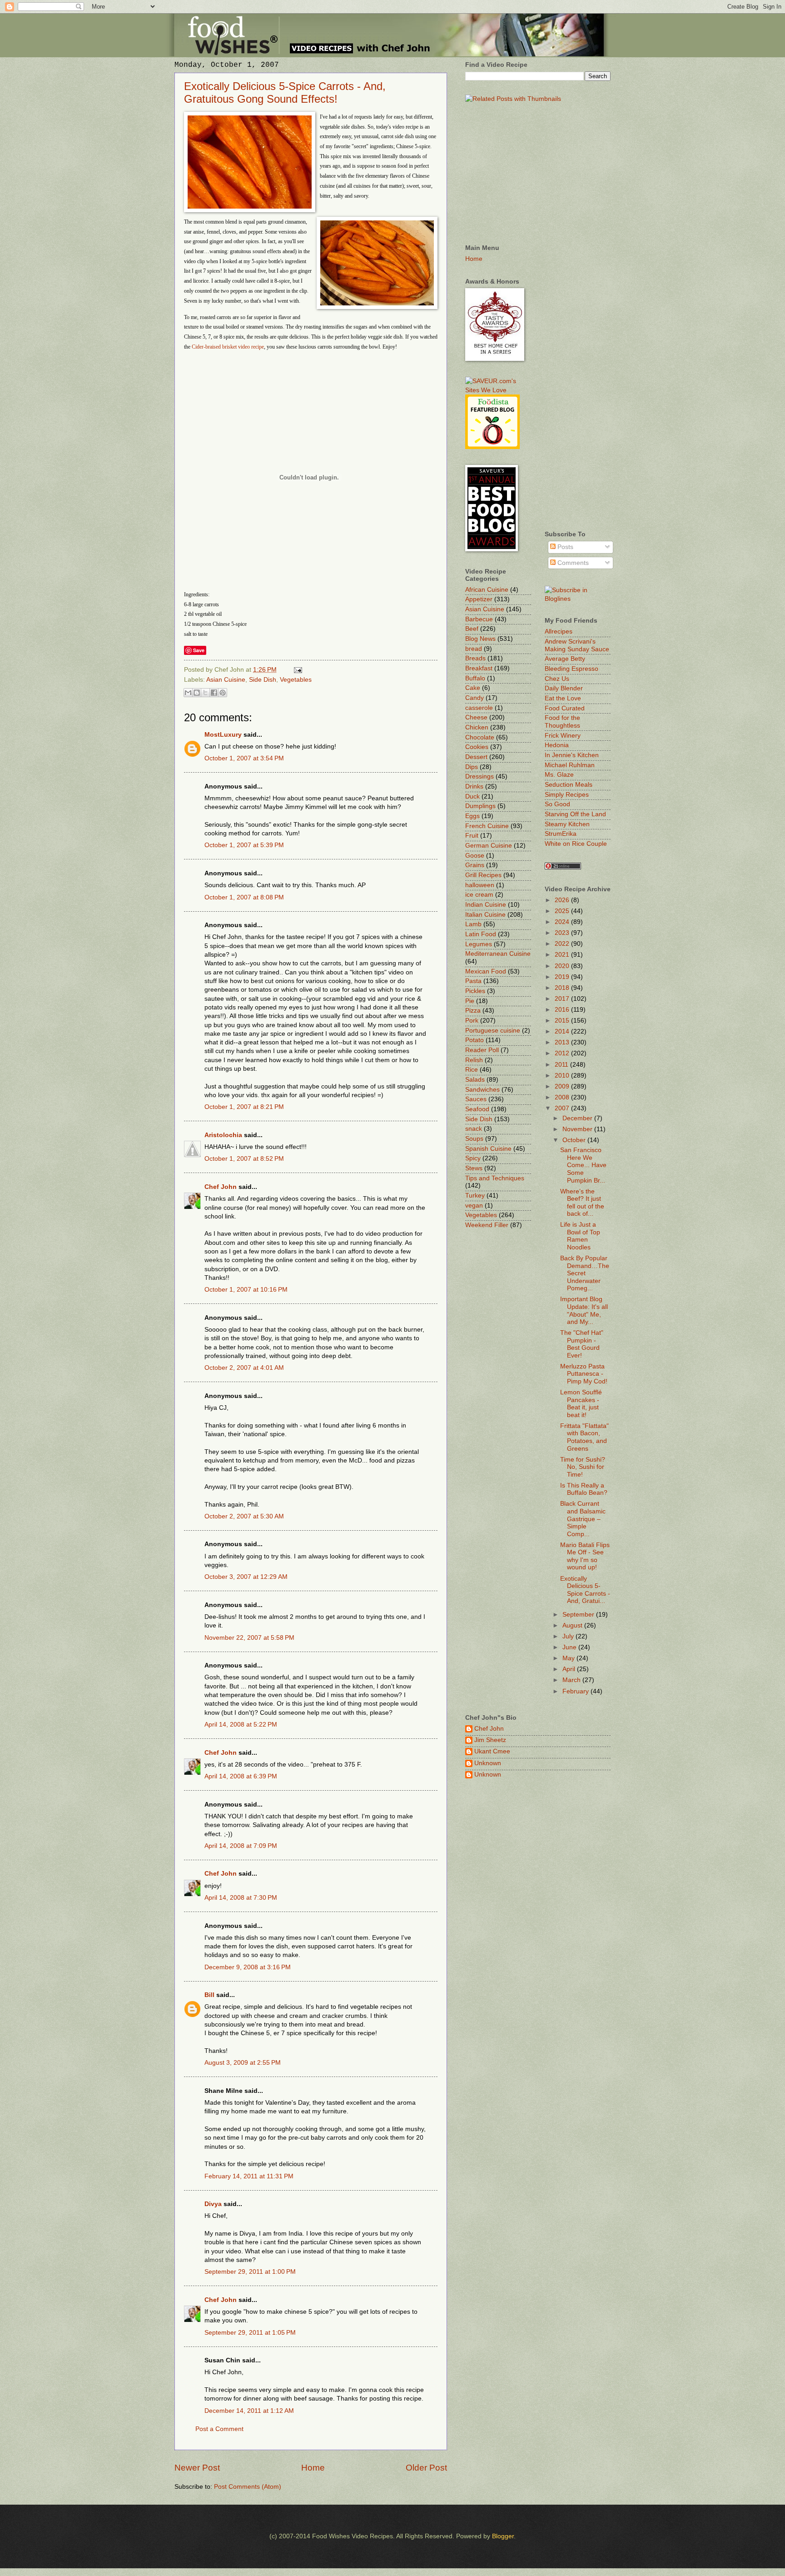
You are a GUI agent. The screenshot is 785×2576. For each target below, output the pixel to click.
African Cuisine (487, 590)
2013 (563, 1042)
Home (313, 2468)
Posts (564, 547)
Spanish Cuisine (488, 1149)
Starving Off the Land (575, 814)
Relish (474, 1060)
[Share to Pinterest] (223, 693)
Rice (472, 1070)
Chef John (221, 1187)
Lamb (473, 924)
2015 (563, 1021)
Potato (474, 1040)
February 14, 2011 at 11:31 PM (249, 2176)
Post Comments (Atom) (248, 2487)
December (578, 1118)
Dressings (479, 776)
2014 (563, 1031)
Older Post (426, 2468)
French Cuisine (487, 826)
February (576, 1691)
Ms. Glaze (559, 775)
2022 (563, 944)
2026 (563, 900)
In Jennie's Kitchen (572, 755)
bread (474, 649)
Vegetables (296, 680)
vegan (474, 1206)
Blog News (480, 639)
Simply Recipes (567, 795)
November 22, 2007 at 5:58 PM (249, 1638)
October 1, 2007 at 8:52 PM (244, 1159)
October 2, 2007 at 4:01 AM (244, 1368)
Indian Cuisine (486, 905)
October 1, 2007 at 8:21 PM (244, 1107)
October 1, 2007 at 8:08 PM (244, 897)
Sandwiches (482, 1090)
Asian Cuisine (226, 680)
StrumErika (561, 834)
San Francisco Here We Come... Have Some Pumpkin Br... (583, 1165)
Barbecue (479, 619)
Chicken (477, 727)
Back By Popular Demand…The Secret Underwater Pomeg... (585, 1273)
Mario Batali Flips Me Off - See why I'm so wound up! (585, 1556)
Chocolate (480, 737)
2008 (563, 1097)
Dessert (476, 757)
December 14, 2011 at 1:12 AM (249, 2411)
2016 (563, 1010)
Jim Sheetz (490, 1740)
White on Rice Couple (576, 844)
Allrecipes (559, 632)
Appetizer (479, 599)
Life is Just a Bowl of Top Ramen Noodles (580, 1236)
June (570, 1647)
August (573, 1625)
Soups (474, 1139)
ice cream (479, 895)
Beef (472, 629)
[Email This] (188, 693)
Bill (209, 1995)
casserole (479, 708)
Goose (475, 856)
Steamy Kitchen (567, 824)
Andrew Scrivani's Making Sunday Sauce (577, 645)
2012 (563, 1053)
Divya (213, 2204)
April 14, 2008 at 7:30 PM (241, 1898)
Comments (572, 563)
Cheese (476, 717)
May (569, 1658)
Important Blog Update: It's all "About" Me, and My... (584, 1310)
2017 (563, 999)
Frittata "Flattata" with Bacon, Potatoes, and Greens (584, 1437)
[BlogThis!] (197, 693)
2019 (563, 977)
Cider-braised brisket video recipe (228, 347)
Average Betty (565, 659)
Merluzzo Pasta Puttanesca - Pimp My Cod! (584, 1374)
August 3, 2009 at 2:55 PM (243, 2063)
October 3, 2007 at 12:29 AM (246, 1577)
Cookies (477, 747)
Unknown (488, 1763)
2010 (563, 1076)
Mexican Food (486, 971)
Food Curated (565, 708)
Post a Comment (219, 2429)
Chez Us (557, 679)
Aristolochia (223, 1135)
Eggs (472, 816)
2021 (563, 955)
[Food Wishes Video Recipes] (578, 599)
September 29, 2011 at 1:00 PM (250, 2272)
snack (474, 1129)
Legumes (479, 944)
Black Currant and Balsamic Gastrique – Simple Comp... (583, 1519)
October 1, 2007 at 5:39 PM (244, 845)
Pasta (473, 981)
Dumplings (480, 806)
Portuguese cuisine (493, 1031)
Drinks (474, 786)
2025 (563, 911)
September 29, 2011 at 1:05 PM (250, 2333)
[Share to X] (205, 693)
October (575, 1140)
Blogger (503, 2536)
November (578, 1129)
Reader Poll (482, 1050)
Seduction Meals (569, 785)
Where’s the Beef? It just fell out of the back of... (582, 1203)
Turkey (475, 1196)
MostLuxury (223, 735)
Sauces (476, 1099)
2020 (563, 966)
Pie (470, 1001)
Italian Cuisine (485, 915)
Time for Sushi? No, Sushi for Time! (583, 1467)
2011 (562, 1065)
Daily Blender (564, 688)
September (579, 1615)
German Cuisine (489, 846)
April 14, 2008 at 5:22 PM (241, 1725)
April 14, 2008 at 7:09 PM (241, 1846)
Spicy (473, 1158)
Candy (474, 698)
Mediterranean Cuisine (498, 954)
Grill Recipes (483, 875)
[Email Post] (297, 670)
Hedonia (557, 745)
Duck (472, 796)
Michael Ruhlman (570, 765)
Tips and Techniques (495, 1178)
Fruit (472, 836)
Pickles (475, 991)
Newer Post (197, 2468)
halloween (480, 885)
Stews (474, 1168)
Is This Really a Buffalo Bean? (584, 1489)
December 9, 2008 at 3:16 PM (248, 1967)
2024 (563, 922)
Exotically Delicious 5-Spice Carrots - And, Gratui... (585, 1590)
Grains (475, 865)
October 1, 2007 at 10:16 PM (246, 1290)
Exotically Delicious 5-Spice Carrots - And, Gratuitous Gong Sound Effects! (285, 92)
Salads (475, 1080)
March (572, 1680)
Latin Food (481, 934)
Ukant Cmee (492, 1751)
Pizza (473, 1011)
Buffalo (475, 678)
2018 (563, 988)
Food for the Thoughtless (562, 722)
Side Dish (263, 680)
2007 (563, 1108)
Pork (472, 1021)
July (569, 1636)
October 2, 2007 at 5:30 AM (244, 1516)
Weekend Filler (487, 1225)
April (570, 1669)
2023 (563, 933)
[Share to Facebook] (214, 693)
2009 (563, 1086)
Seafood (477, 1109)
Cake (473, 688)
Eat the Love (563, 698)
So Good (557, 804)
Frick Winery (563, 736)
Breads (475, 658)
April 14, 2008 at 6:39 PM (241, 1776)
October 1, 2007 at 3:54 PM (244, 758)
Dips (472, 767)
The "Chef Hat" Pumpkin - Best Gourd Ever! (582, 1344)
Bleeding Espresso (571, 669)
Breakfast (479, 668)
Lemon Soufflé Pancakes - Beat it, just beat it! (581, 1404)
